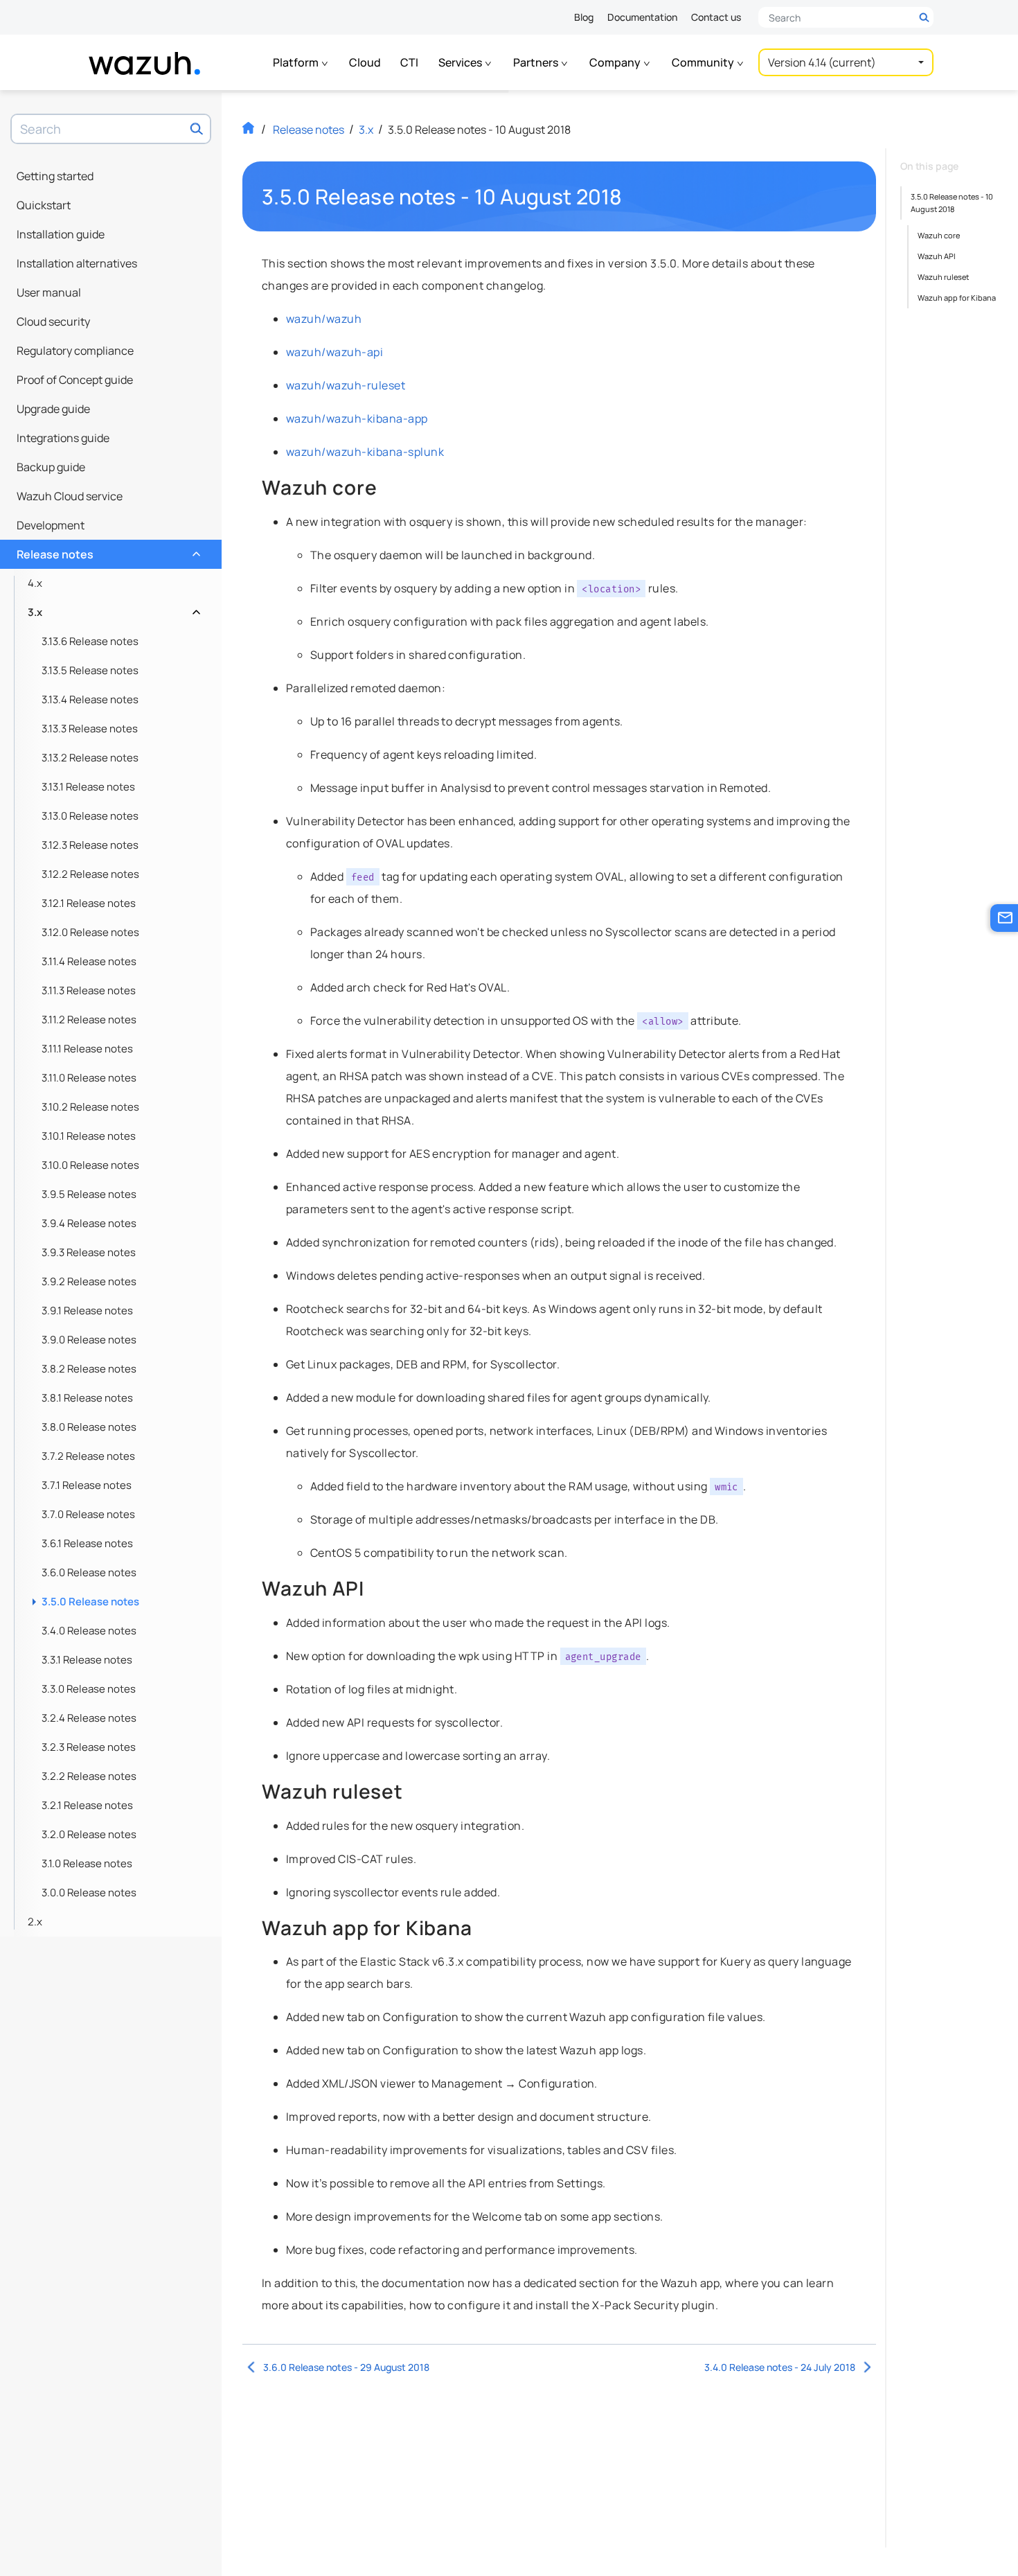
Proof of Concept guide (75, 380)
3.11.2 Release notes (89, 1020)
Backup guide (51, 467)
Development (51, 525)
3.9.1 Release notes (87, 1311)
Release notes (107, 551)
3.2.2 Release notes (89, 1776)
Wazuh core (939, 235)
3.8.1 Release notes (87, 1398)
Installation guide (61, 234)
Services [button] (461, 62)
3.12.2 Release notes (90, 874)
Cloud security (53, 321)
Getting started (55, 176)
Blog (584, 17)
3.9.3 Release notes (89, 1252)
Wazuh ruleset (943, 277)
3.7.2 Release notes (88, 1456)
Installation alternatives (77, 263)
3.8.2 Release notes (89, 1369)
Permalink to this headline (631, 197)
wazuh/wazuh (324, 319)
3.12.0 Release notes (90, 932)
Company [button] (616, 62)
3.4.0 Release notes (89, 1631)
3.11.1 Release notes (87, 1049)
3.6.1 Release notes (87, 1543)
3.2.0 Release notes (89, 1834)
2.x (35, 1922)
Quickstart (44, 205)
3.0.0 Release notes (89, 1893)
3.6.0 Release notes (89, 1572)
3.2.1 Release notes (87, 1805)
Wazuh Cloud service (70, 496)
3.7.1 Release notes (87, 1485)
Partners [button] (537, 62)
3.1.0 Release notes (87, 1863)
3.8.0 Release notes (89, 1427)
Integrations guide (63, 438)
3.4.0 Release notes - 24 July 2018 (780, 2367)
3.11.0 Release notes (89, 1078)
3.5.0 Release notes (90, 1602)
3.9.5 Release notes (89, 1194)
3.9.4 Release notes (89, 1223)
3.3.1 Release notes (87, 1660)
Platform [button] (297, 62)
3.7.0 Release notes (88, 1514)
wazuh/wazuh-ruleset (346, 385)
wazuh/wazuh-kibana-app (357, 418)
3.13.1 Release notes (88, 787)
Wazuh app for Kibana (957, 298)
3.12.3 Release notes (90, 845)
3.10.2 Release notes (90, 1107)
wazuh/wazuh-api (334, 352)
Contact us (716, 17)
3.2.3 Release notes (89, 1747)
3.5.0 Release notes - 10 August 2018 (952, 203)
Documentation (642, 17)
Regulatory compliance (75, 351)
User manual (49, 292)
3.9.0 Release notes (89, 1340)
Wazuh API (937, 256)
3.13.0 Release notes (90, 816)
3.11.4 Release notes (89, 961)
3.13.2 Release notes (90, 758)
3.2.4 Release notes (89, 1718)
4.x (35, 583)
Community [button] (704, 62)
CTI (409, 62)
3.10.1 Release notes (89, 1136)
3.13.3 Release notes (90, 729)
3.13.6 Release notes (90, 641)
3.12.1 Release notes (89, 903)
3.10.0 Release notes (90, 1165)
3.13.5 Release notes (90, 670)
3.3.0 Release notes (89, 1689)
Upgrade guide (53, 409)
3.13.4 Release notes (90, 699)
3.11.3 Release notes (89, 990)
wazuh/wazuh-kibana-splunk (365, 452)
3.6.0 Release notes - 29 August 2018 (346, 2367)
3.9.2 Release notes (89, 1281)
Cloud (365, 62)
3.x (113, 609)
